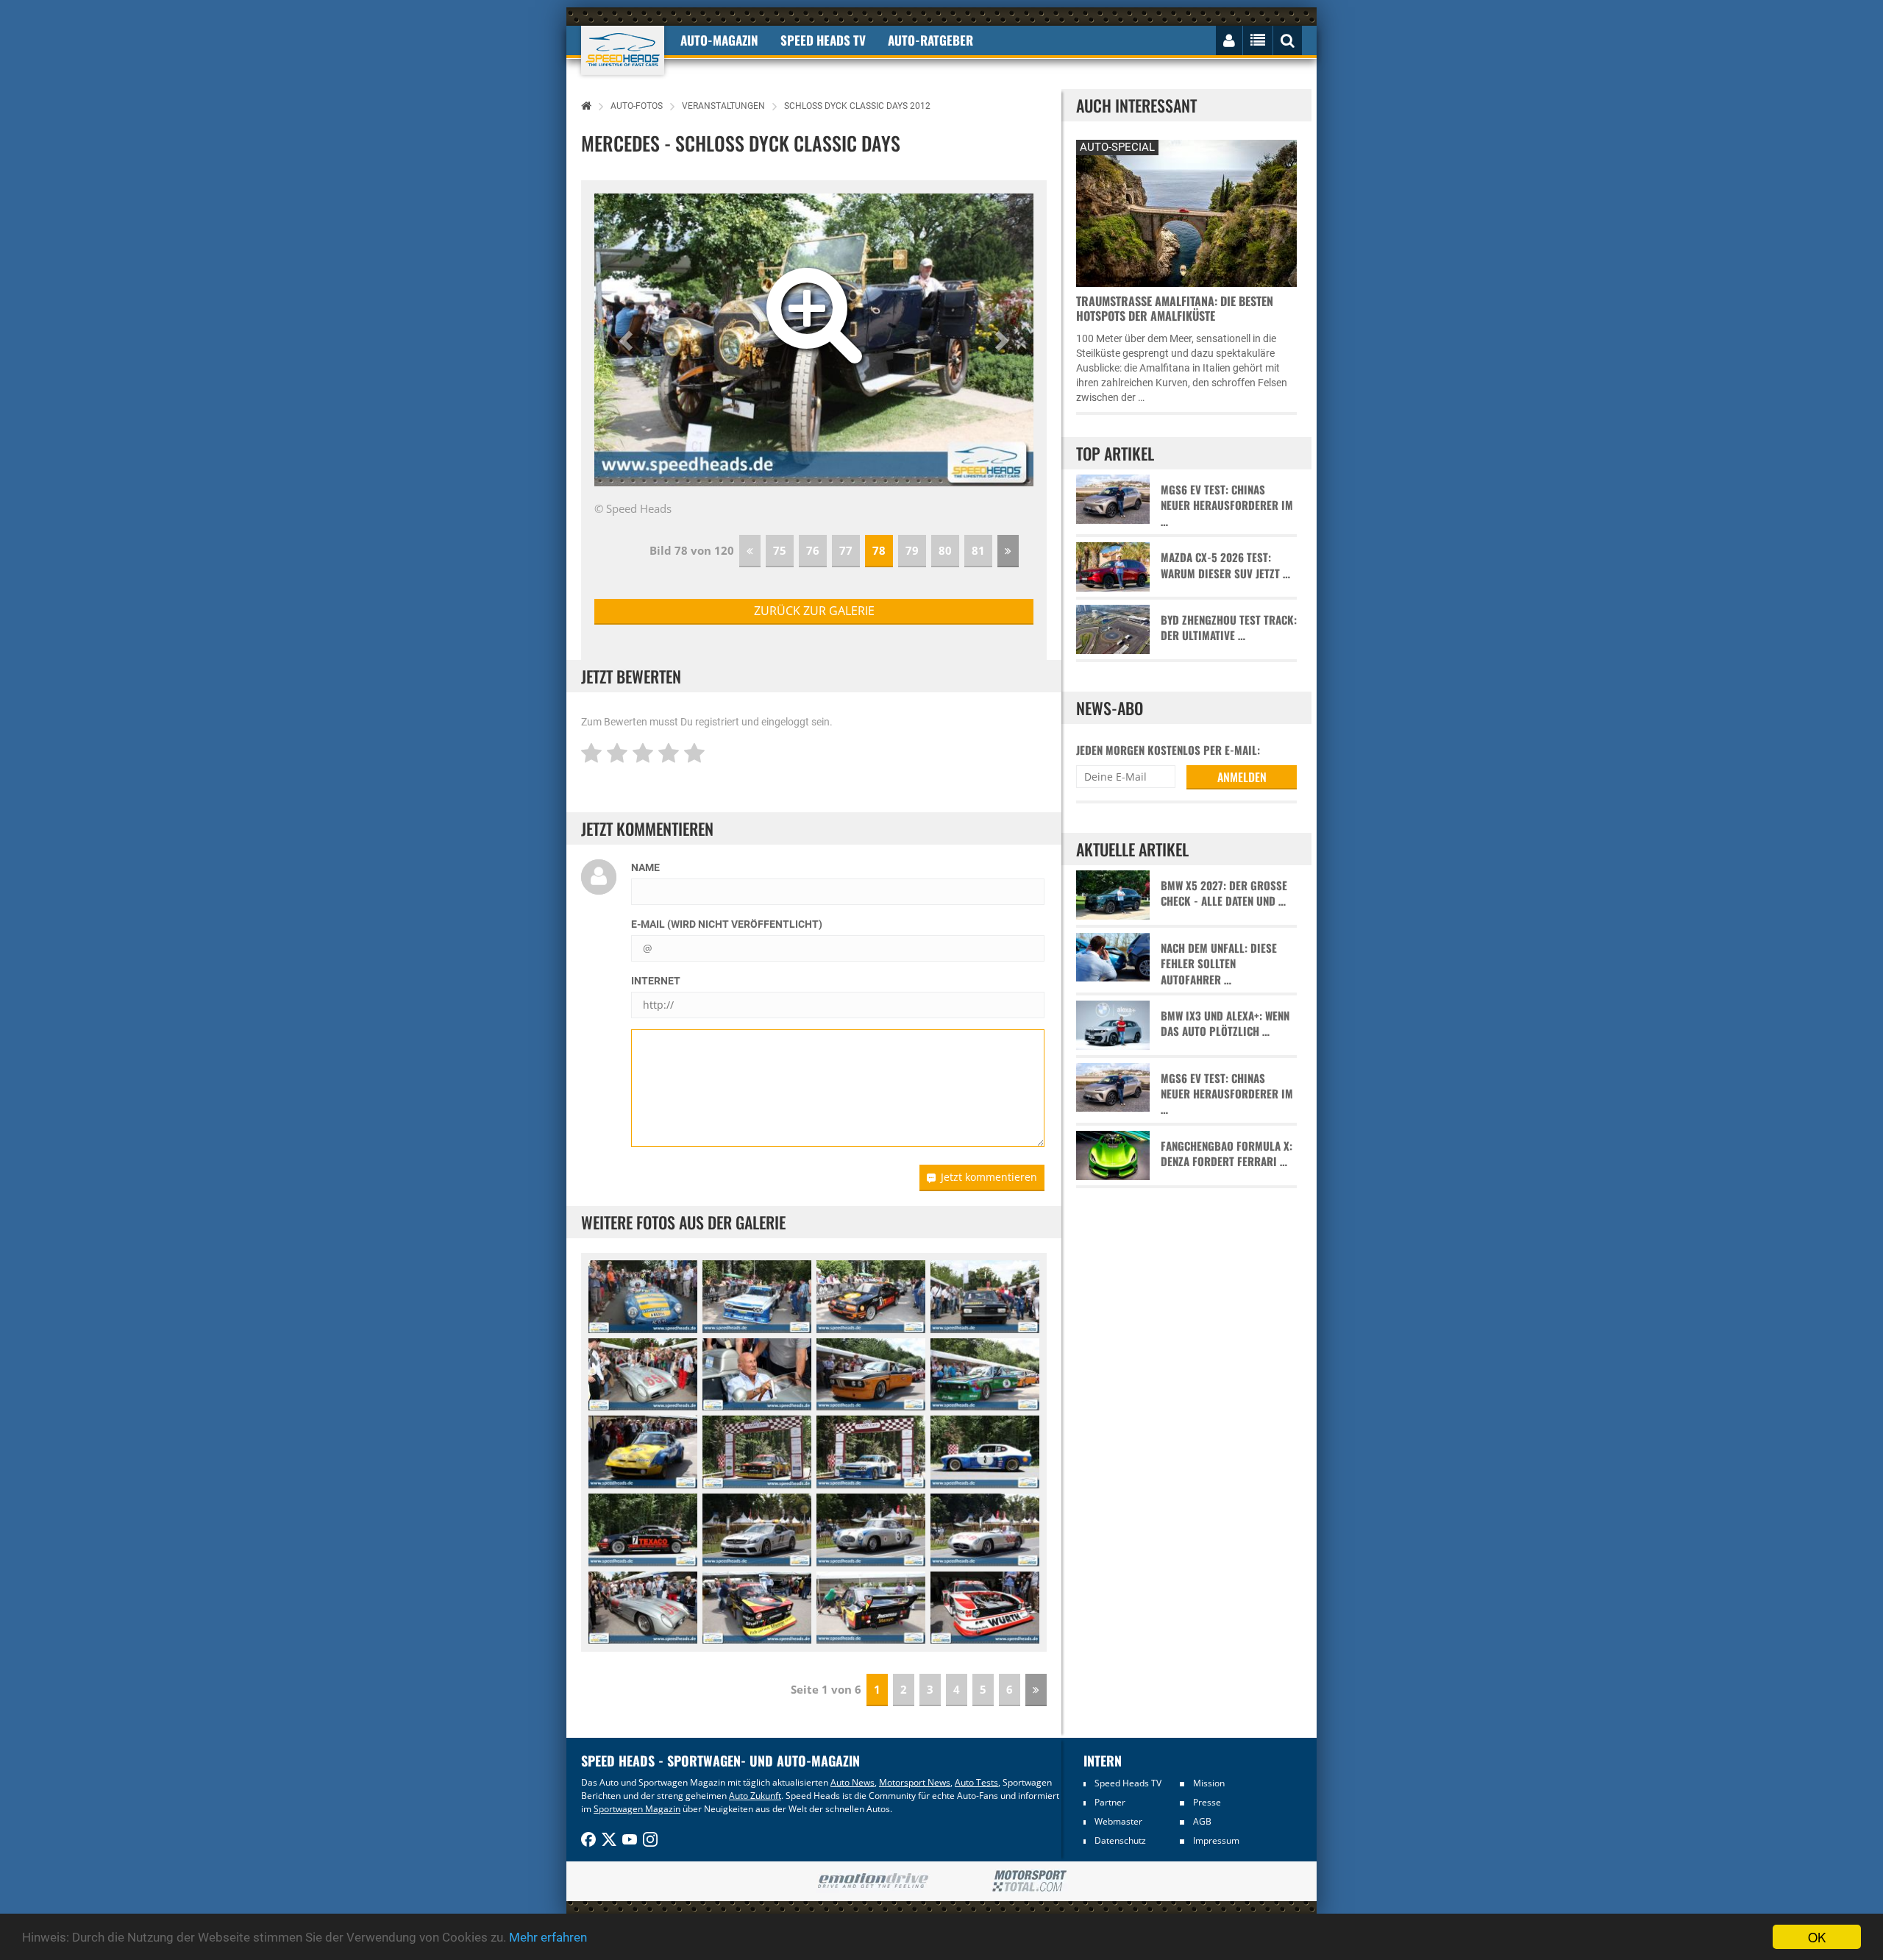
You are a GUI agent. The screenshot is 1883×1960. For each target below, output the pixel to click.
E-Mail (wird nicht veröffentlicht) (727, 924)
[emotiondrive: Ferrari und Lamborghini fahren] (873, 1882)
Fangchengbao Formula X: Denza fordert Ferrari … (1227, 1154)
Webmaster (1118, 1821)
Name (645, 867)
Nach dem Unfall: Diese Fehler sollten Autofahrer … (1219, 964)
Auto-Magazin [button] (719, 40)
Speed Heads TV (1128, 1783)
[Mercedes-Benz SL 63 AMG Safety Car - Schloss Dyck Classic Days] (757, 1530)
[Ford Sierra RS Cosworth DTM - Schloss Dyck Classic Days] (871, 1297)
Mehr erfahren (548, 1937)
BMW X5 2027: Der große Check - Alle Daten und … (1224, 893)
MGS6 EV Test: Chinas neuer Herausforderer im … (1227, 505)
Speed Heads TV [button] (823, 40)
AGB (1202, 1821)
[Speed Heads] (623, 50)
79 (912, 550)
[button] (627, 340)
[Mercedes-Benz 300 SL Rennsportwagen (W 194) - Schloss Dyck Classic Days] (871, 1530)
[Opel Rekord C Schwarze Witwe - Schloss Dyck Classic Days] (985, 1297)
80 (945, 550)
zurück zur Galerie (814, 611)
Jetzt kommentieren (989, 1177)
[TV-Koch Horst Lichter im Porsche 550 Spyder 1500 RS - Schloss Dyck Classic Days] (643, 1297)
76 (813, 550)
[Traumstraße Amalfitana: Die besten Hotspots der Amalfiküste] (1186, 212)
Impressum (1216, 1840)
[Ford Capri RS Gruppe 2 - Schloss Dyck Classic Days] (757, 1297)
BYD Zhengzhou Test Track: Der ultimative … (1229, 628)
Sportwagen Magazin (637, 1809)
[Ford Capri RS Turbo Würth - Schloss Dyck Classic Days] (985, 1608)
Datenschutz (1120, 1840)
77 (846, 550)
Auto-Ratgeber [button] (930, 40)
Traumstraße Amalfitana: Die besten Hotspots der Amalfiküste (1175, 308)
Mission (1209, 1783)
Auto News (852, 1782)
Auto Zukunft (755, 1796)
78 (879, 550)
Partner (1110, 1802)
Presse (1207, 1802)
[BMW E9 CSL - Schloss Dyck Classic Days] (871, 1375)
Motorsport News (915, 1782)
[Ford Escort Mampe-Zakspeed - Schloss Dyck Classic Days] (757, 1452)
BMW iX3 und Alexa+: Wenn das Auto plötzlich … (1225, 1023)
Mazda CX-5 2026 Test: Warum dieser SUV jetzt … (1225, 565)
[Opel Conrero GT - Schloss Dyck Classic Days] (643, 1452)
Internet (656, 981)
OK (1817, 1937)
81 (978, 550)
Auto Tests (976, 1782)
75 (780, 550)
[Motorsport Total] (1029, 1881)
